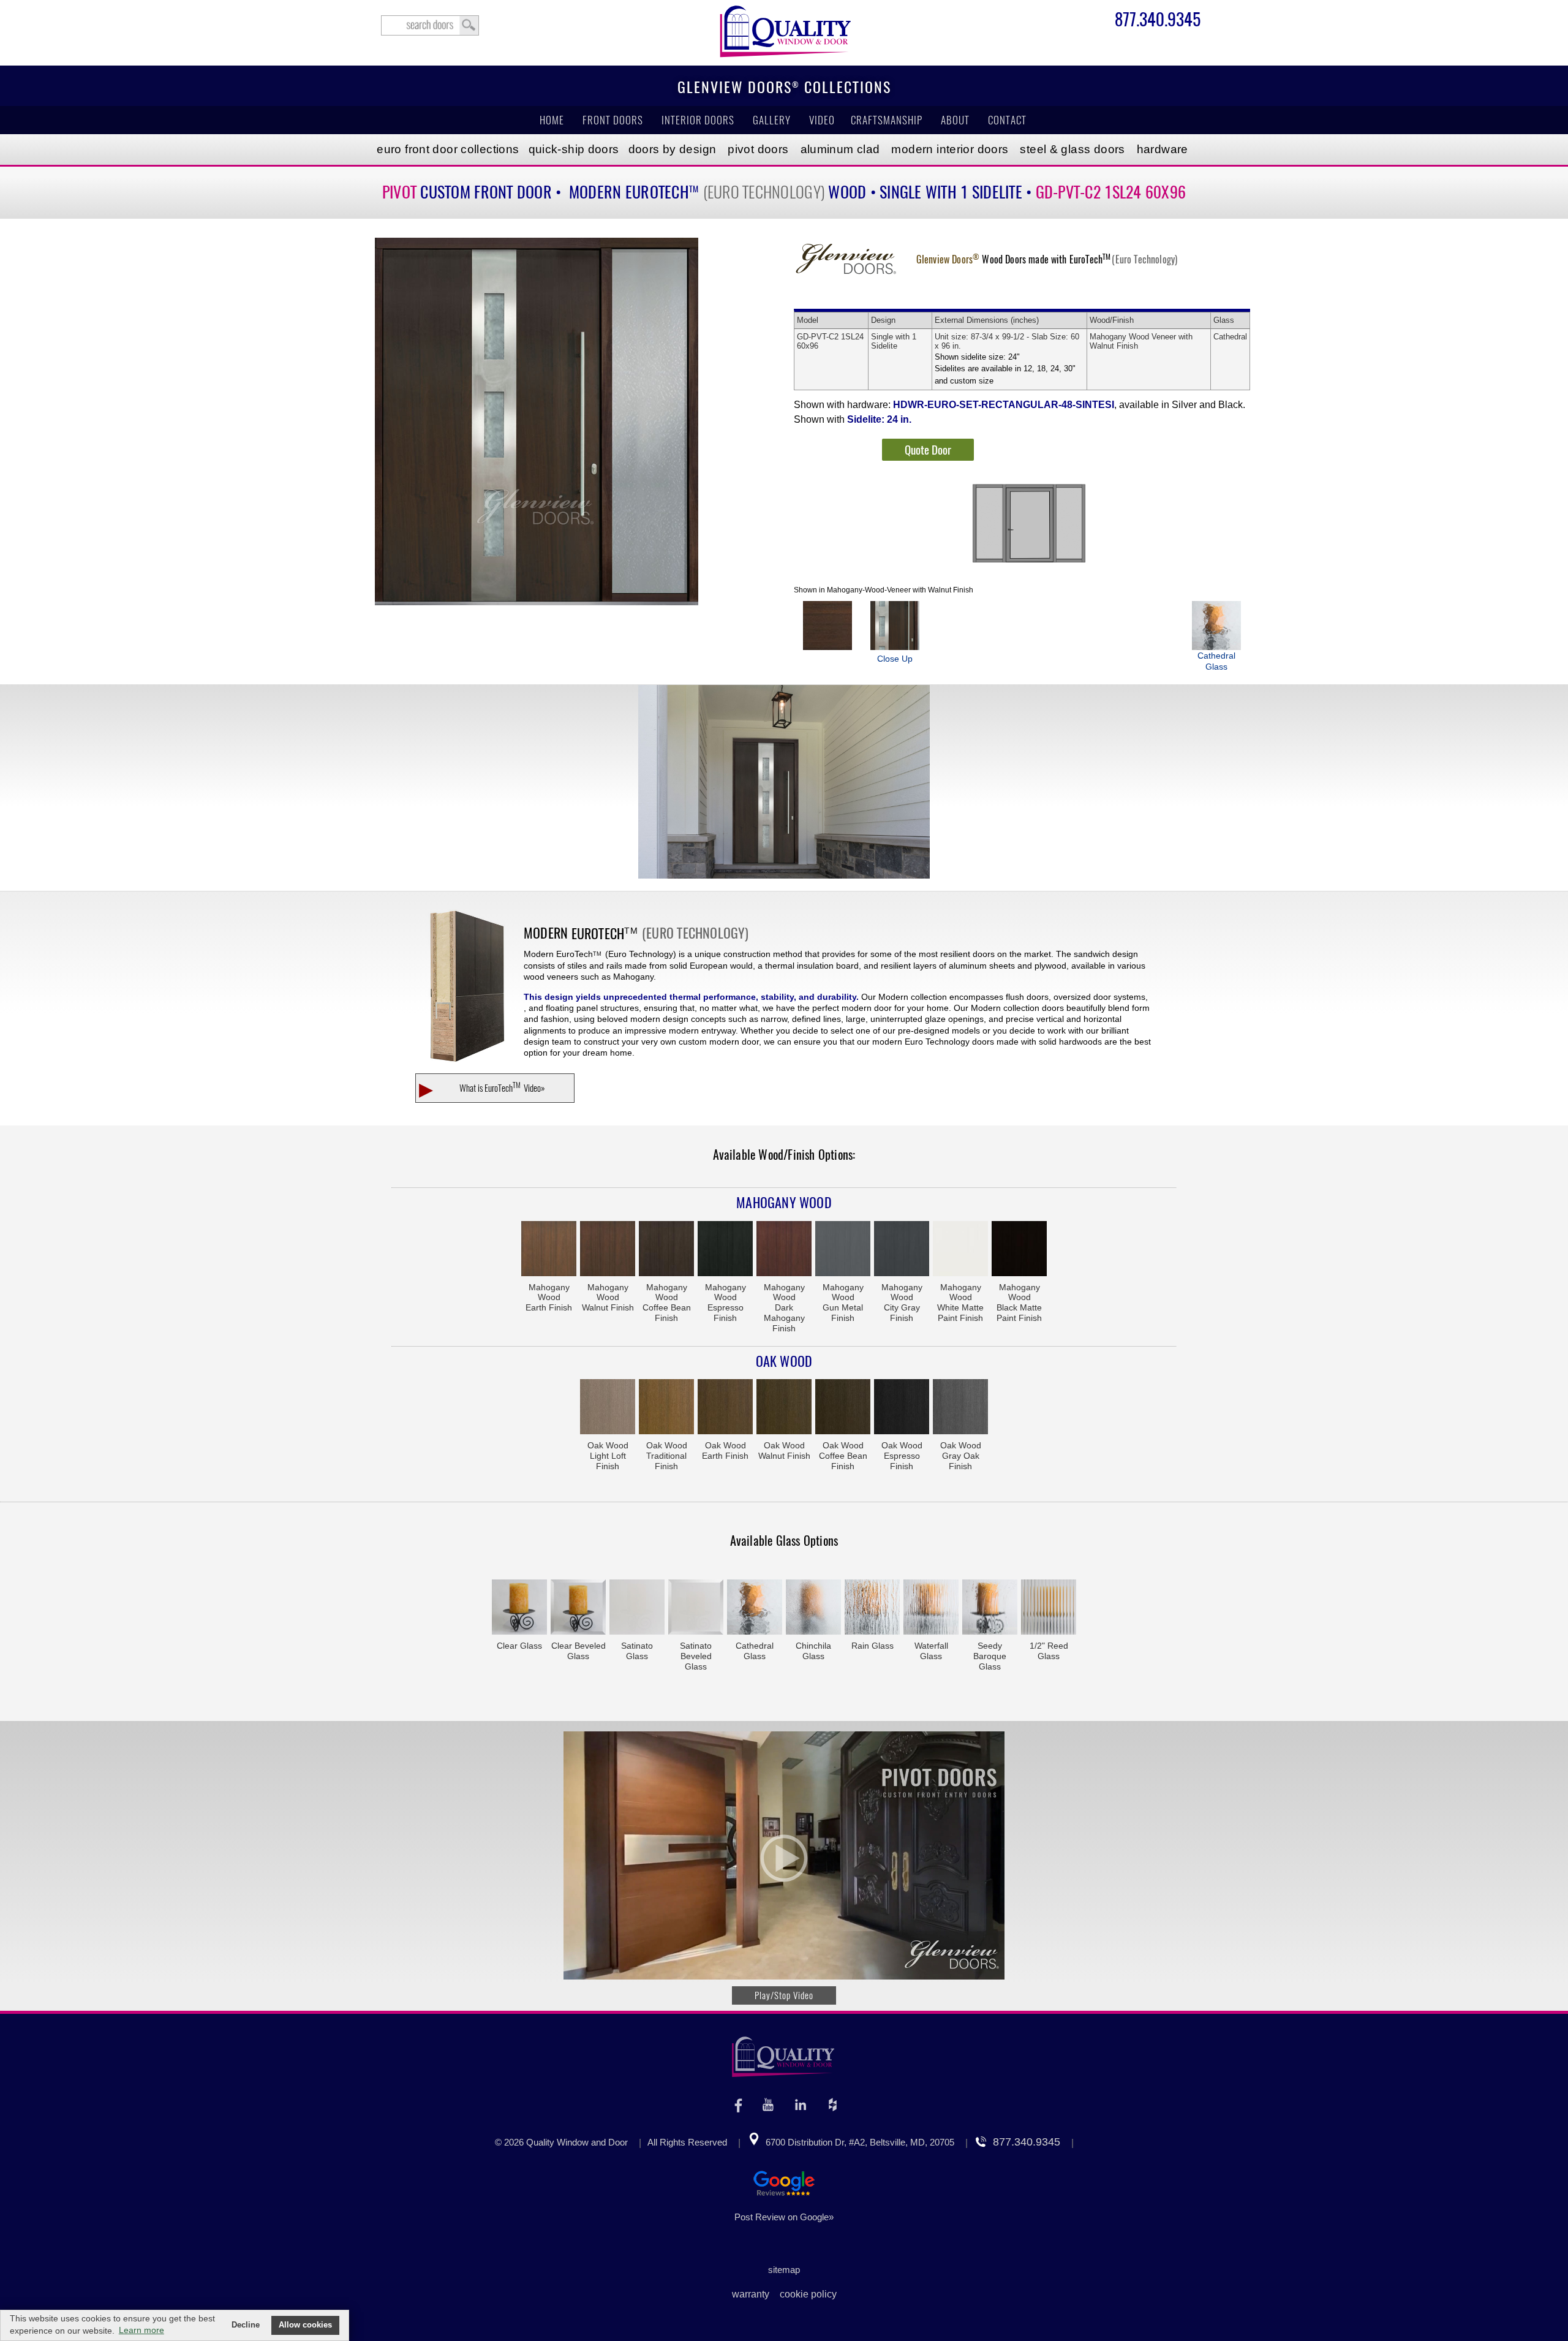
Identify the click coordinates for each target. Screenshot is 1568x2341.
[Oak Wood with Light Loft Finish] (608, 1408)
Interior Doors (698, 120)
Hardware (1163, 149)
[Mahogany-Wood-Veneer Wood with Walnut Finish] (827, 626)
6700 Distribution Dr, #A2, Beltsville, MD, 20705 (860, 2142)
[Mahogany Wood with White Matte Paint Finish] (960, 1250)
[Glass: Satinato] (637, 1608)
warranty (751, 2294)
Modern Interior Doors (950, 149)
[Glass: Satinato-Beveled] (696, 1608)
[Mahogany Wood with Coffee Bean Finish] (666, 1250)
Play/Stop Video (784, 1995)
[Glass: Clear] (519, 1608)
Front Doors (613, 120)
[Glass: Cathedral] (755, 1608)
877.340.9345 (1158, 21)
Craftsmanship (887, 120)
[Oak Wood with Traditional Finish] (666, 1408)
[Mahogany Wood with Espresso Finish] (725, 1250)
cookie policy (808, 2294)
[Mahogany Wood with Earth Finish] (549, 1250)
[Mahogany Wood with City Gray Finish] (902, 1250)
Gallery (772, 120)
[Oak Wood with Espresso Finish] (902, 1408)
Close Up (895, 659)
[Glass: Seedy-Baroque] (990, 1608)
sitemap (784, 2270)
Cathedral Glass (1216, 661)
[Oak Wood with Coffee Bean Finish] (843, 1408)
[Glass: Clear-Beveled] (578, 1608)
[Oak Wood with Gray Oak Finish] (960, 1408)
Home (552, 120)
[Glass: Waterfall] (931, 1608)
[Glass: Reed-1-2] (1049, 1608)
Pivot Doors (758, 149)
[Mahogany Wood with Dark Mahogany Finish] (784, 1250)
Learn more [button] (141, 2330)
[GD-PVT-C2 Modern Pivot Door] (784, 783)
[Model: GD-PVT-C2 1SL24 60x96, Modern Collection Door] (537, 422)
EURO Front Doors (448, 149)
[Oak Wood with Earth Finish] (725, 1408)
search (430, 25)
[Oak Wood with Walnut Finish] (784, 1408)
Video (822, 120)
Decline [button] (246, 2325)
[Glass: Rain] (872, 1608)
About (955, 120)
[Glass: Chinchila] (813, 1608)
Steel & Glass (1072, 149)
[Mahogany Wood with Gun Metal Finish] (843, 1250)
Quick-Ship (574, 149)
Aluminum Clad (840, 149)
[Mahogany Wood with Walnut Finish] (608, 1250)
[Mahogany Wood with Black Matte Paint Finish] (1019, 1250)
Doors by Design (673, 149)
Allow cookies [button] (305, 2325)
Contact (1007, 120)
